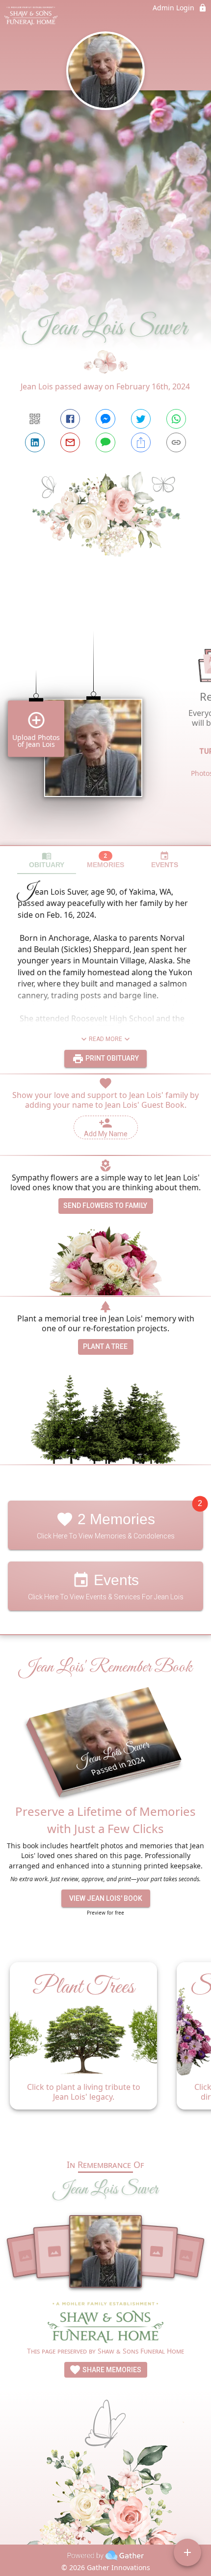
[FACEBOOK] (70, 419)
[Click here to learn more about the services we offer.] (105, 2323)
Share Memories (111, 2370)
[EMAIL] (70, 442)
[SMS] (105, 442)
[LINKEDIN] (35, 442)
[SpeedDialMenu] (187, 2552)
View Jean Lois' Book (106, 1898)
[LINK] (176, 442)
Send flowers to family (105, 1206)
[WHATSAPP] (176, 419)
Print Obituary (111, 1058)
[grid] (105, 721)
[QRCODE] (35, 419)
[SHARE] (141, 442)
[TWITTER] (141, 419)
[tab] (47, 860)
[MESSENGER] (105, 419)
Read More (105, 1039)
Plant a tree (105, 1346)
